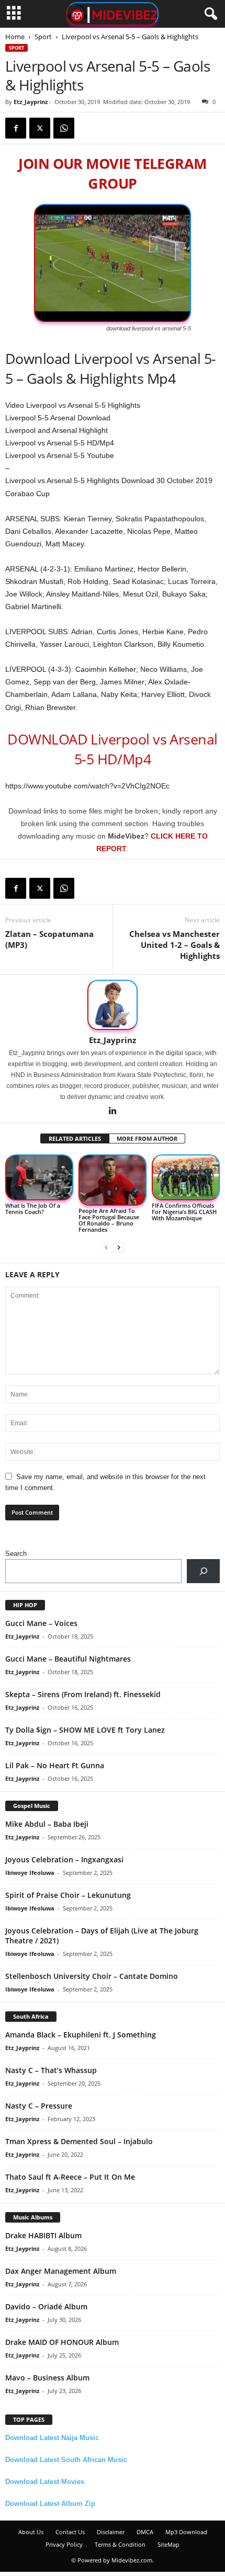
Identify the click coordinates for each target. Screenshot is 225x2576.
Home (15, 37)
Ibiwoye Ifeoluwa (30, 1873)
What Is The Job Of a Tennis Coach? (33, 1209)
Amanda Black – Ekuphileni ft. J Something (81, 2035)
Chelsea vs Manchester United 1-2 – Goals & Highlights (175, 945)
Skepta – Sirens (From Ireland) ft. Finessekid (83, 1694)
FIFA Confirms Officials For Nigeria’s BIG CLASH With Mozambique (184, 1212)
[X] (40, 128)
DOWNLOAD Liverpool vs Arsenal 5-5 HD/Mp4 (112, 749)
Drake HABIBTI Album (43, 2235)
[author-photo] (113, 1005)
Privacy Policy (64, 2544)
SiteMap (168, 2544)
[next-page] (119, 1247)
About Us (31, 2532)
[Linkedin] (113, 1112)
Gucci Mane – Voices (41, 1623)
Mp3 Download (186, 2532)
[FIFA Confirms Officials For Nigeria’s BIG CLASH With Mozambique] (186, 1177)
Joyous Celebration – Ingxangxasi (64, 1859)
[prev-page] (106, 1247)
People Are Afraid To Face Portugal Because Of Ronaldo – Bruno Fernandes (109, 1220)
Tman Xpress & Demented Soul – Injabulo (79, 2141)
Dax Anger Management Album (61, 2271)
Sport (43, 37)
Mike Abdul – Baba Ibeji (47, 1824)
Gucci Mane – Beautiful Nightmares (68, 1659)
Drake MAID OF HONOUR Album (62, 2342)
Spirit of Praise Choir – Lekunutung (68, 1895)
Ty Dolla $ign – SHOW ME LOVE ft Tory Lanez (85, 1730)
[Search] (203, 1571)
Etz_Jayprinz (31, 102)
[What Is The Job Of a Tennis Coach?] (39, 1177)
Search (16, 1554)
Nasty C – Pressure (39, 2106)
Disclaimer (111, 2532)
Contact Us (70, 2532)
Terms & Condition (120, 2544)
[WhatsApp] (64, 128)
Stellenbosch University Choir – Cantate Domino (92, 1976)
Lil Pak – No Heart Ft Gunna (55, 1765)
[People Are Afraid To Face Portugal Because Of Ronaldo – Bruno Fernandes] (113, 1180)
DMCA (145, 2532)
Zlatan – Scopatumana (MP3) (49, 939)
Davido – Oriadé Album (46, 2306)
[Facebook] (16, 128)
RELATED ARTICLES (75, 1138)
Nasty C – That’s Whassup (51, 2070)
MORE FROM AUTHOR (147, 1138)
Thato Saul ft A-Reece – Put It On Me (70, 2177)
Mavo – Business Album (47, 2378)
